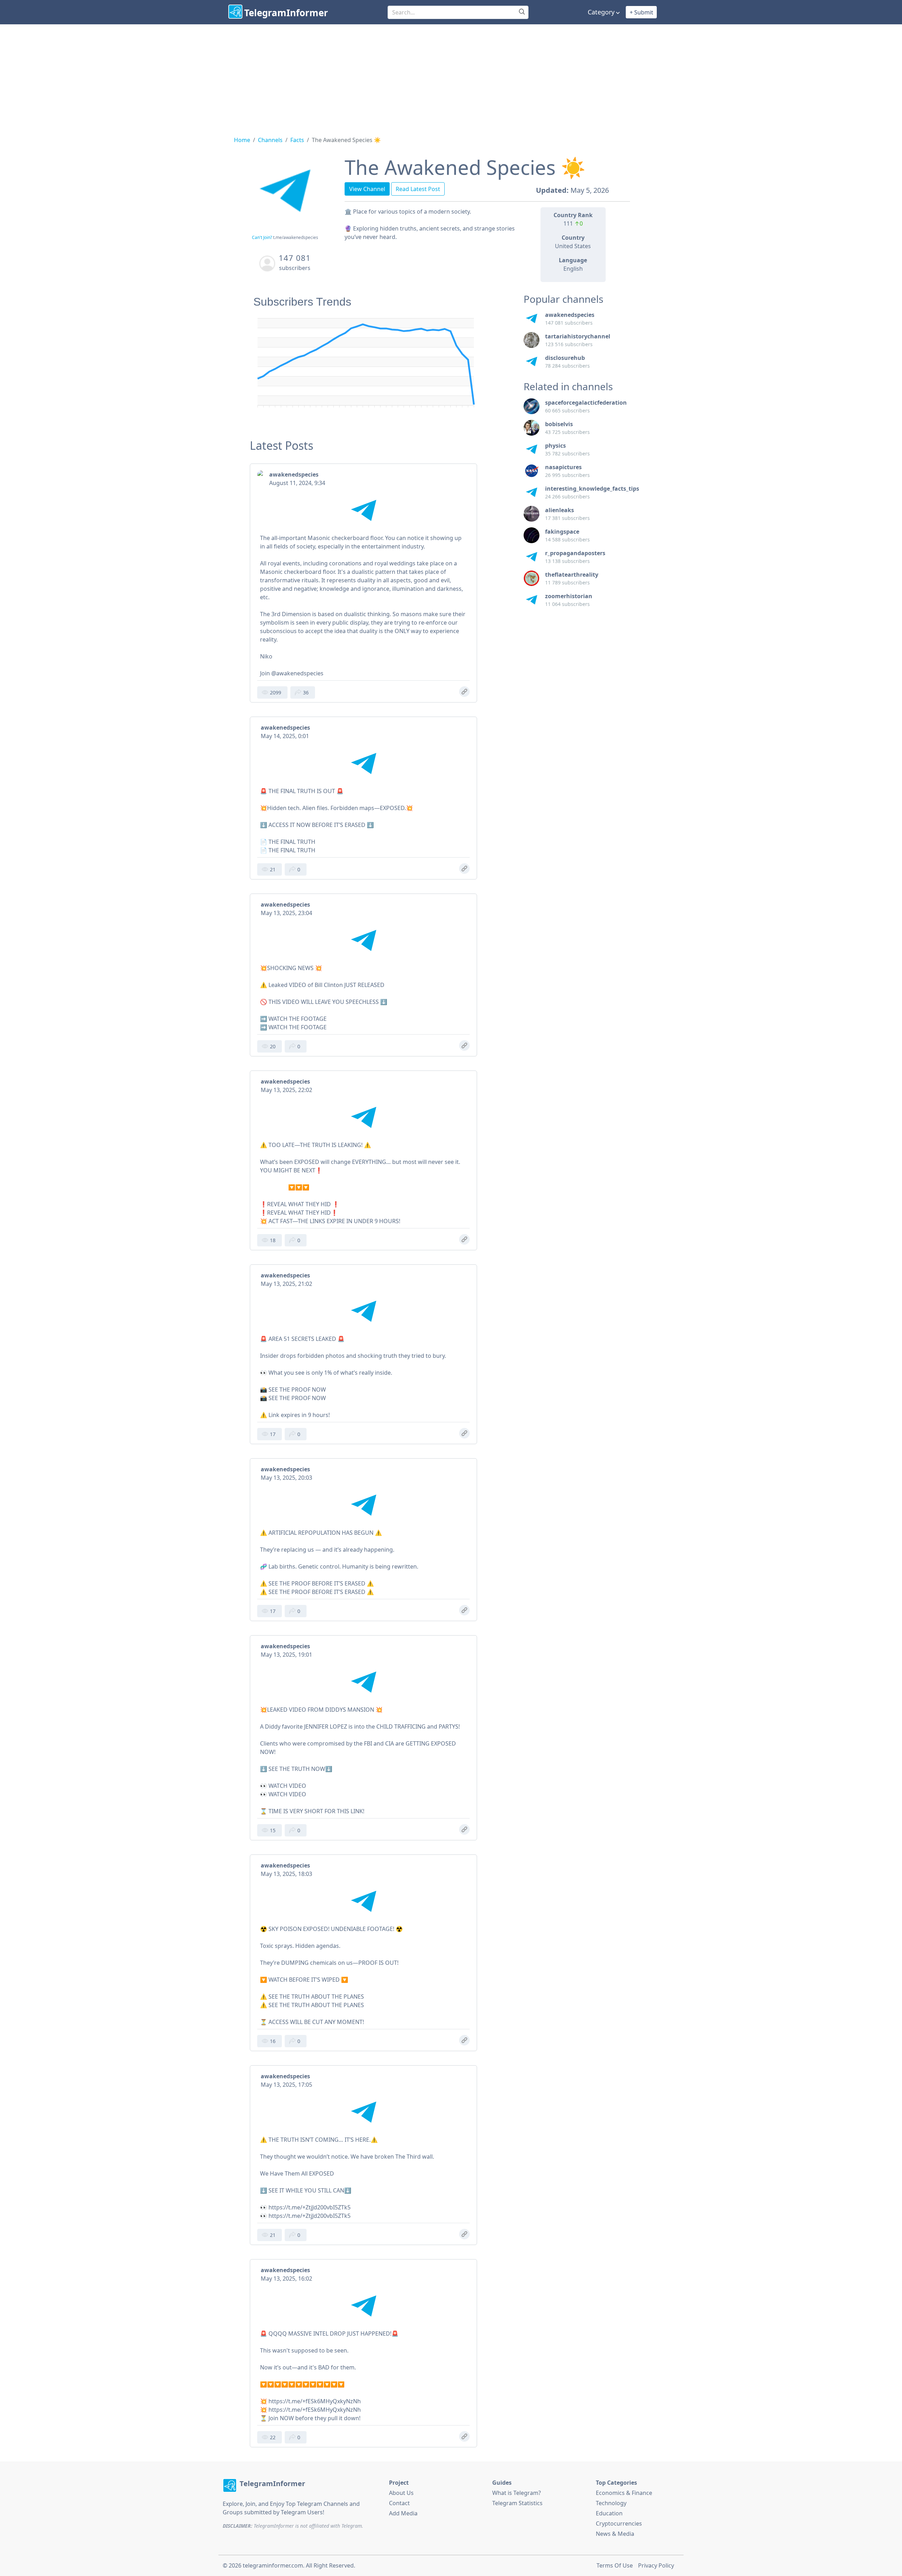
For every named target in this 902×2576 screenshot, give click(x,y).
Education (609, 2513)
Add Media (403, 2513)
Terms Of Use (615, 2565)
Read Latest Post (418, 189)
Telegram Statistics (517, 2503)
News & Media (615, 2534)
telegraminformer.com (273, 2565)
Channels (270, 140)
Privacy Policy (656, 2565)
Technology (611, 2503)
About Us (401, 2493)
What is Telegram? (517, 2493)
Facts (297, 140)
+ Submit (641, 12)
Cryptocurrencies (619, 2523)
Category (601, 12)
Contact (399, 2503)
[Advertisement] (451, 77)
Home (242, 140)
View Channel (367, 189)
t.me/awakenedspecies (296, 237)
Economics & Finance (624, 2493)
